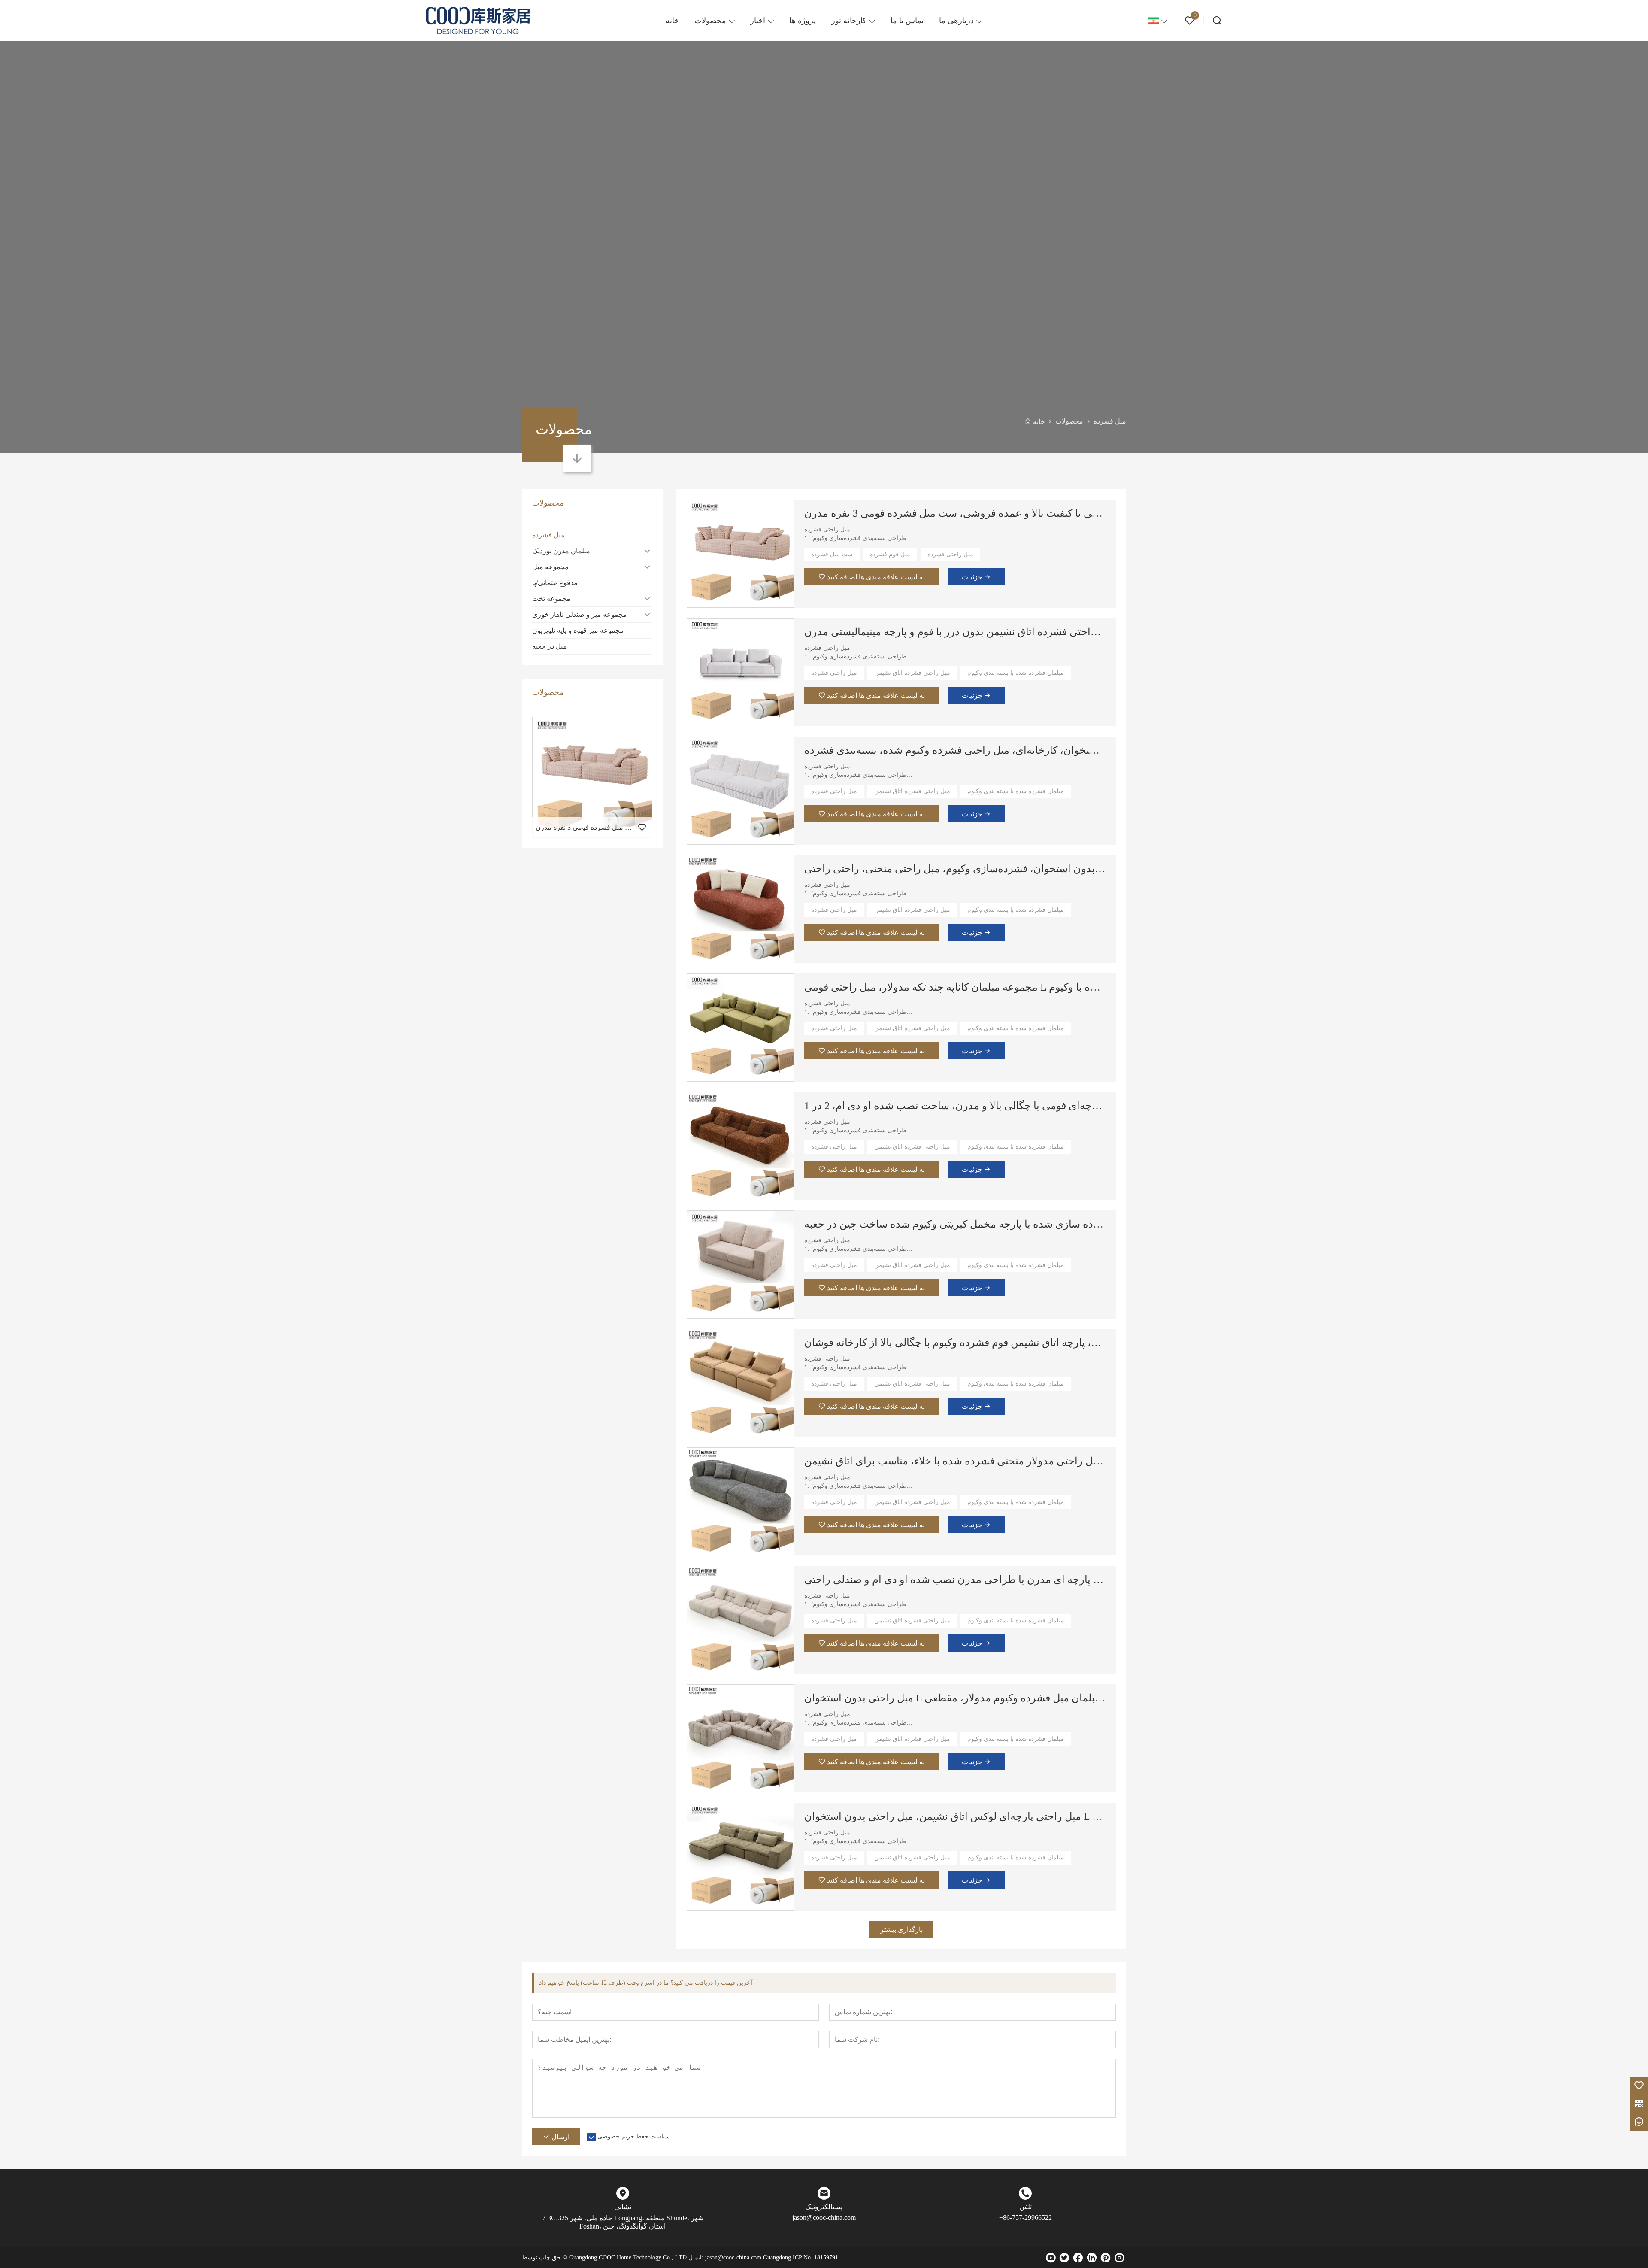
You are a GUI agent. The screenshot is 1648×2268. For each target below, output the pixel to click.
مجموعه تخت (551, 599)
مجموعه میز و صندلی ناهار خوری (579, 614)
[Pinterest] (1106, 2258)
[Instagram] (1119, 2258)
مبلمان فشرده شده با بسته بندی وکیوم (1016, 673)
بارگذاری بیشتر (901, 1930)
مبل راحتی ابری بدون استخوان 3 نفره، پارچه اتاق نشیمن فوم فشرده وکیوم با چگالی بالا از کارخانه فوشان (955, 1343)
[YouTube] (1051, 2258)
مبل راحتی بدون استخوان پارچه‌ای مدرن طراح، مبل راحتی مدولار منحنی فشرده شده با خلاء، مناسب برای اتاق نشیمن (955, 1461)
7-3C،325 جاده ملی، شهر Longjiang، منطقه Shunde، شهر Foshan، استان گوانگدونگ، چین (623, 2222)
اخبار (758, 21)
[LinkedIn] (1092, 2258)
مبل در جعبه (550, 646)
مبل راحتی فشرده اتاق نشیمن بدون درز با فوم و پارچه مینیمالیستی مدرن (955, 632)
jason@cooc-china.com (824, 2218)
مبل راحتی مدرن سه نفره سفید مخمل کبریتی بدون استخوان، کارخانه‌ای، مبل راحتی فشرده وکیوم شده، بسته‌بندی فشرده (955, 750)
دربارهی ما (956, 21)
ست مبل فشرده (832, 554)
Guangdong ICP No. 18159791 (801, 2257)
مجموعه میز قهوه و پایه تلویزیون (578, 630)
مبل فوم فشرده (890, 554)
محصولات (710, 21)
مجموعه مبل (550, 567)
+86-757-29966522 (1025, 2218)
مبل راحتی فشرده (950, 554)
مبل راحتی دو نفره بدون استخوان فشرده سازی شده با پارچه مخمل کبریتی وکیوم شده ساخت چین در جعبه (955, 1224)
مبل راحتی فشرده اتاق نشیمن (912, 673)
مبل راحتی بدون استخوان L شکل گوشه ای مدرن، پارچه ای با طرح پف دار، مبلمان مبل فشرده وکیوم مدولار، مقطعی (955, 1698)
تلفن (1025, 2207)
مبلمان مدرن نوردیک (561, 551)
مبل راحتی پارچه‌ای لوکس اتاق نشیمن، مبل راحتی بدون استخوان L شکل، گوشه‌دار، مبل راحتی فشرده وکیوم (955, 1816)
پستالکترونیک (824, 2207)
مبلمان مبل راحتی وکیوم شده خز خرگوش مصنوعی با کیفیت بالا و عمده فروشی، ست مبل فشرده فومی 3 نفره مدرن (955, 513)
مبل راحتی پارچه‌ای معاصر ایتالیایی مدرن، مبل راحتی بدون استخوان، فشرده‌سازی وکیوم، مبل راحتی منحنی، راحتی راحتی (955, 869)
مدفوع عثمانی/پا (555, 583)
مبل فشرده (548, 535)
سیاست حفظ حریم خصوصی (634, 2136)
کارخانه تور (849, 21)
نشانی (623, 2207)
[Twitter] (1064, 2258)
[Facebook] (1078, 2258)
